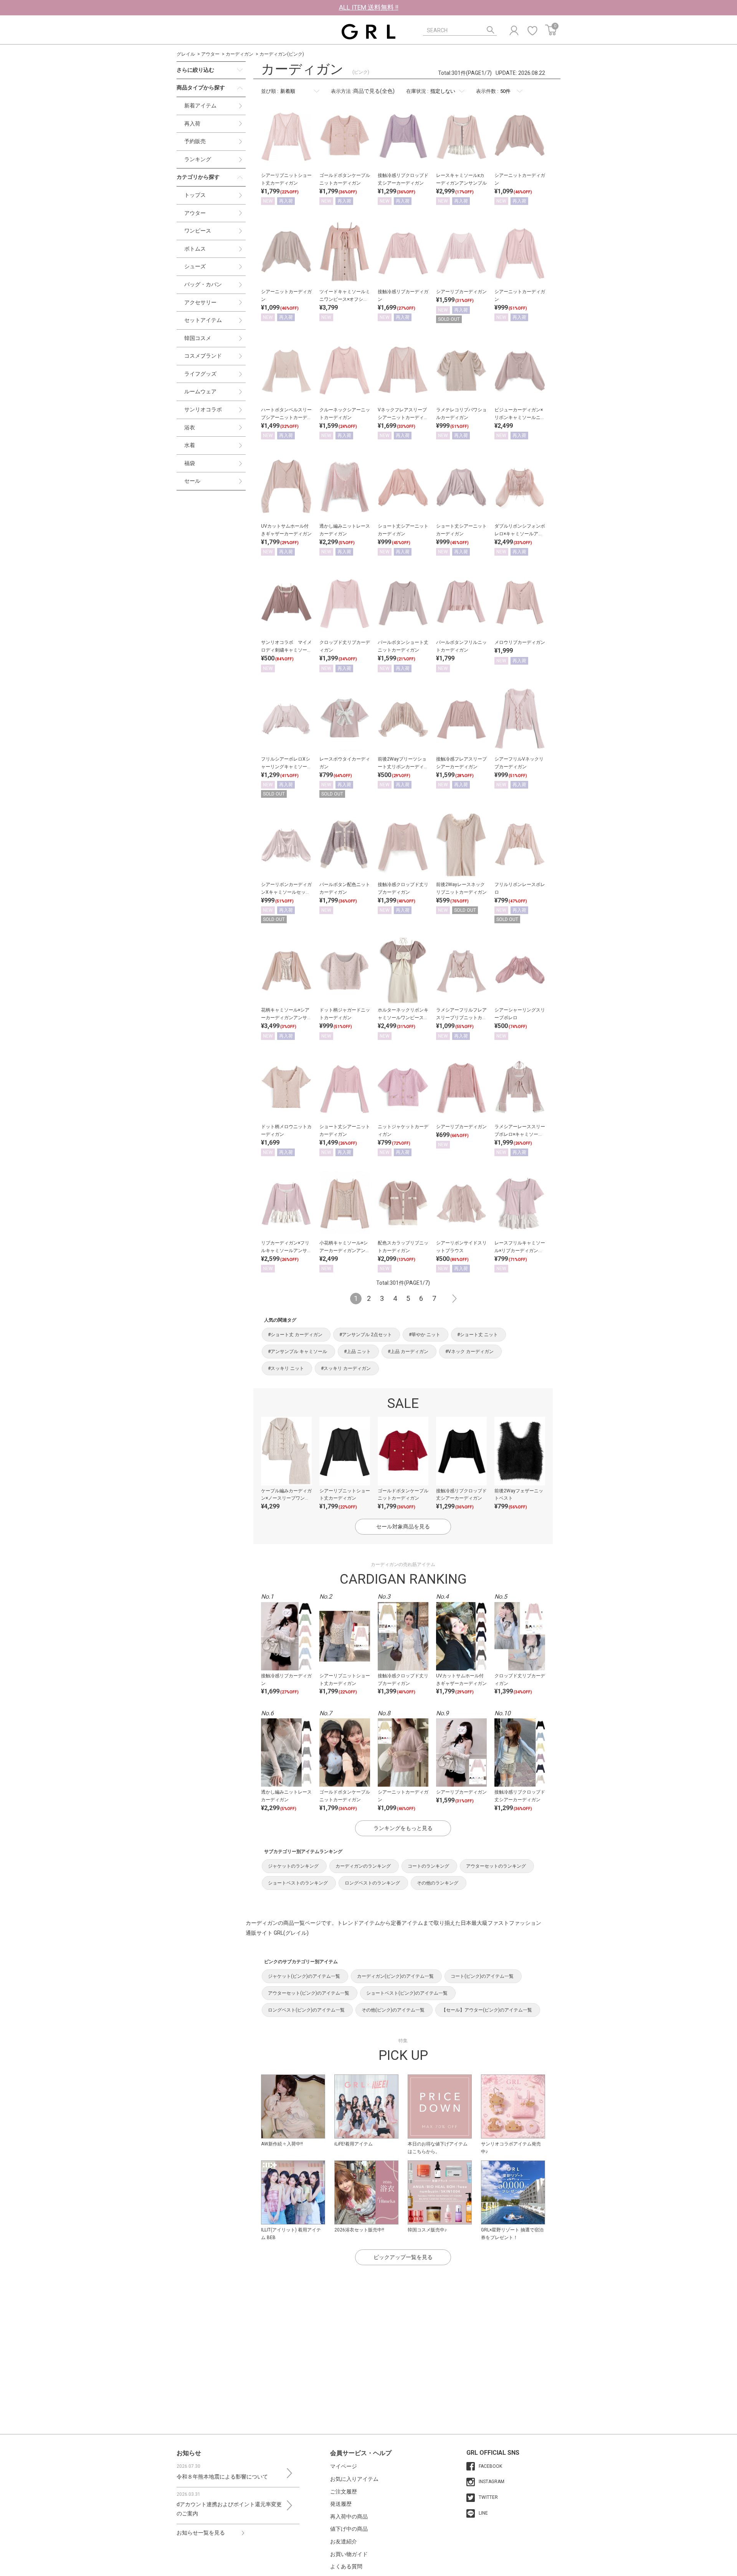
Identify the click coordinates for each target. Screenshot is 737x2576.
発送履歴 (341, 2504)
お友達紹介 (344, 2541)
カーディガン (240, 54)
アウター (210, 54)
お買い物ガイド (349, 2554)
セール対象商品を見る (403, 1526)
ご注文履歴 (344, 2492)
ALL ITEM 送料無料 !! (369, 7)
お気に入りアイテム (354, 2479)
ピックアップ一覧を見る (403, 2257)
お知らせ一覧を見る (201, 2533)
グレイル (186, 54)
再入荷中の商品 (349, 2517)
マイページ (344, 2466)
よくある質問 (346, 2566)
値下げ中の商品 (349, 2529)
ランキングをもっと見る (403, 1828)
